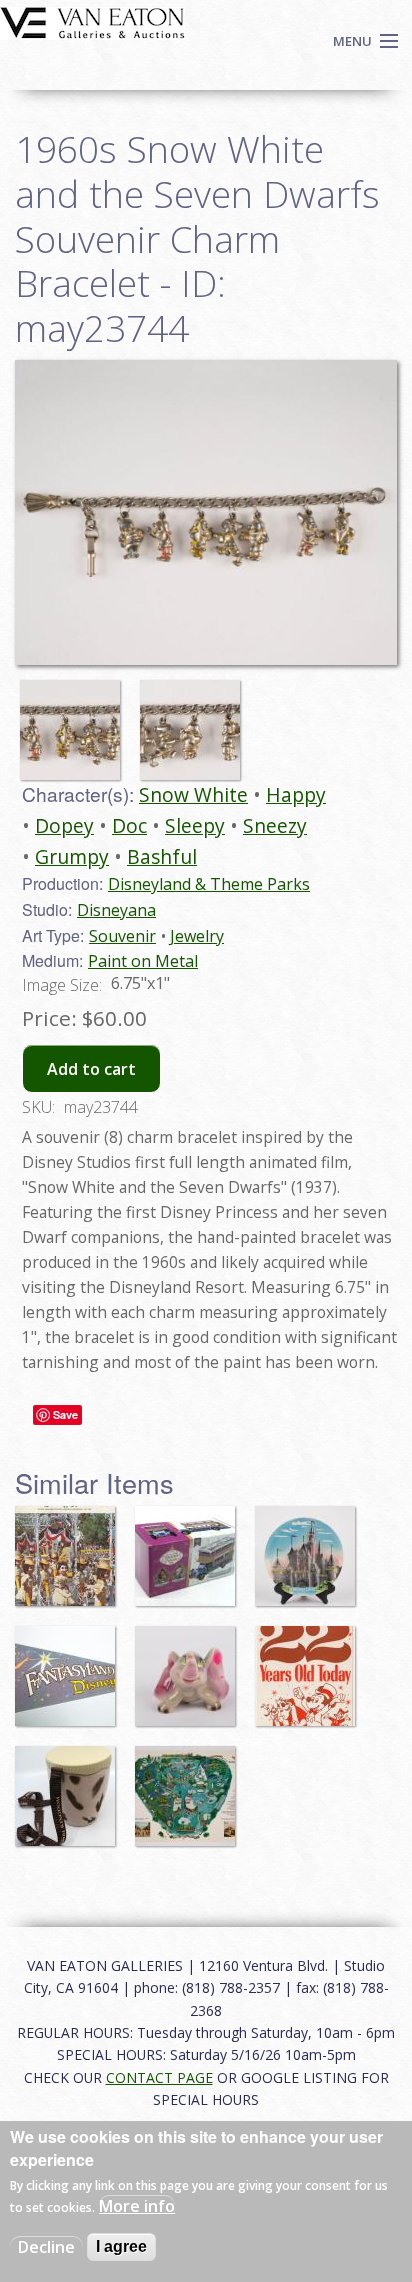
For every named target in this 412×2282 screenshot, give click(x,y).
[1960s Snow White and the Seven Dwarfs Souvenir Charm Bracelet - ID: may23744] (75, 721)
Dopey (64, 825)
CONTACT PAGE (159, 2077)
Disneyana (116, 910)
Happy (296, 794)
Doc (129, 825)
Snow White (193, 794)
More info (137, 2206)
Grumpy (72, 856)
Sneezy (275, 825)
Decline (46, 2247)
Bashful (162, 856)
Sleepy (195, 825)
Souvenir (122, 936)
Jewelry (197, 936)
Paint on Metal (143, 961)
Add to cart (91, 1069)
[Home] (92, 21)
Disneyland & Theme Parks (209, 884)
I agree (121, 2246)
